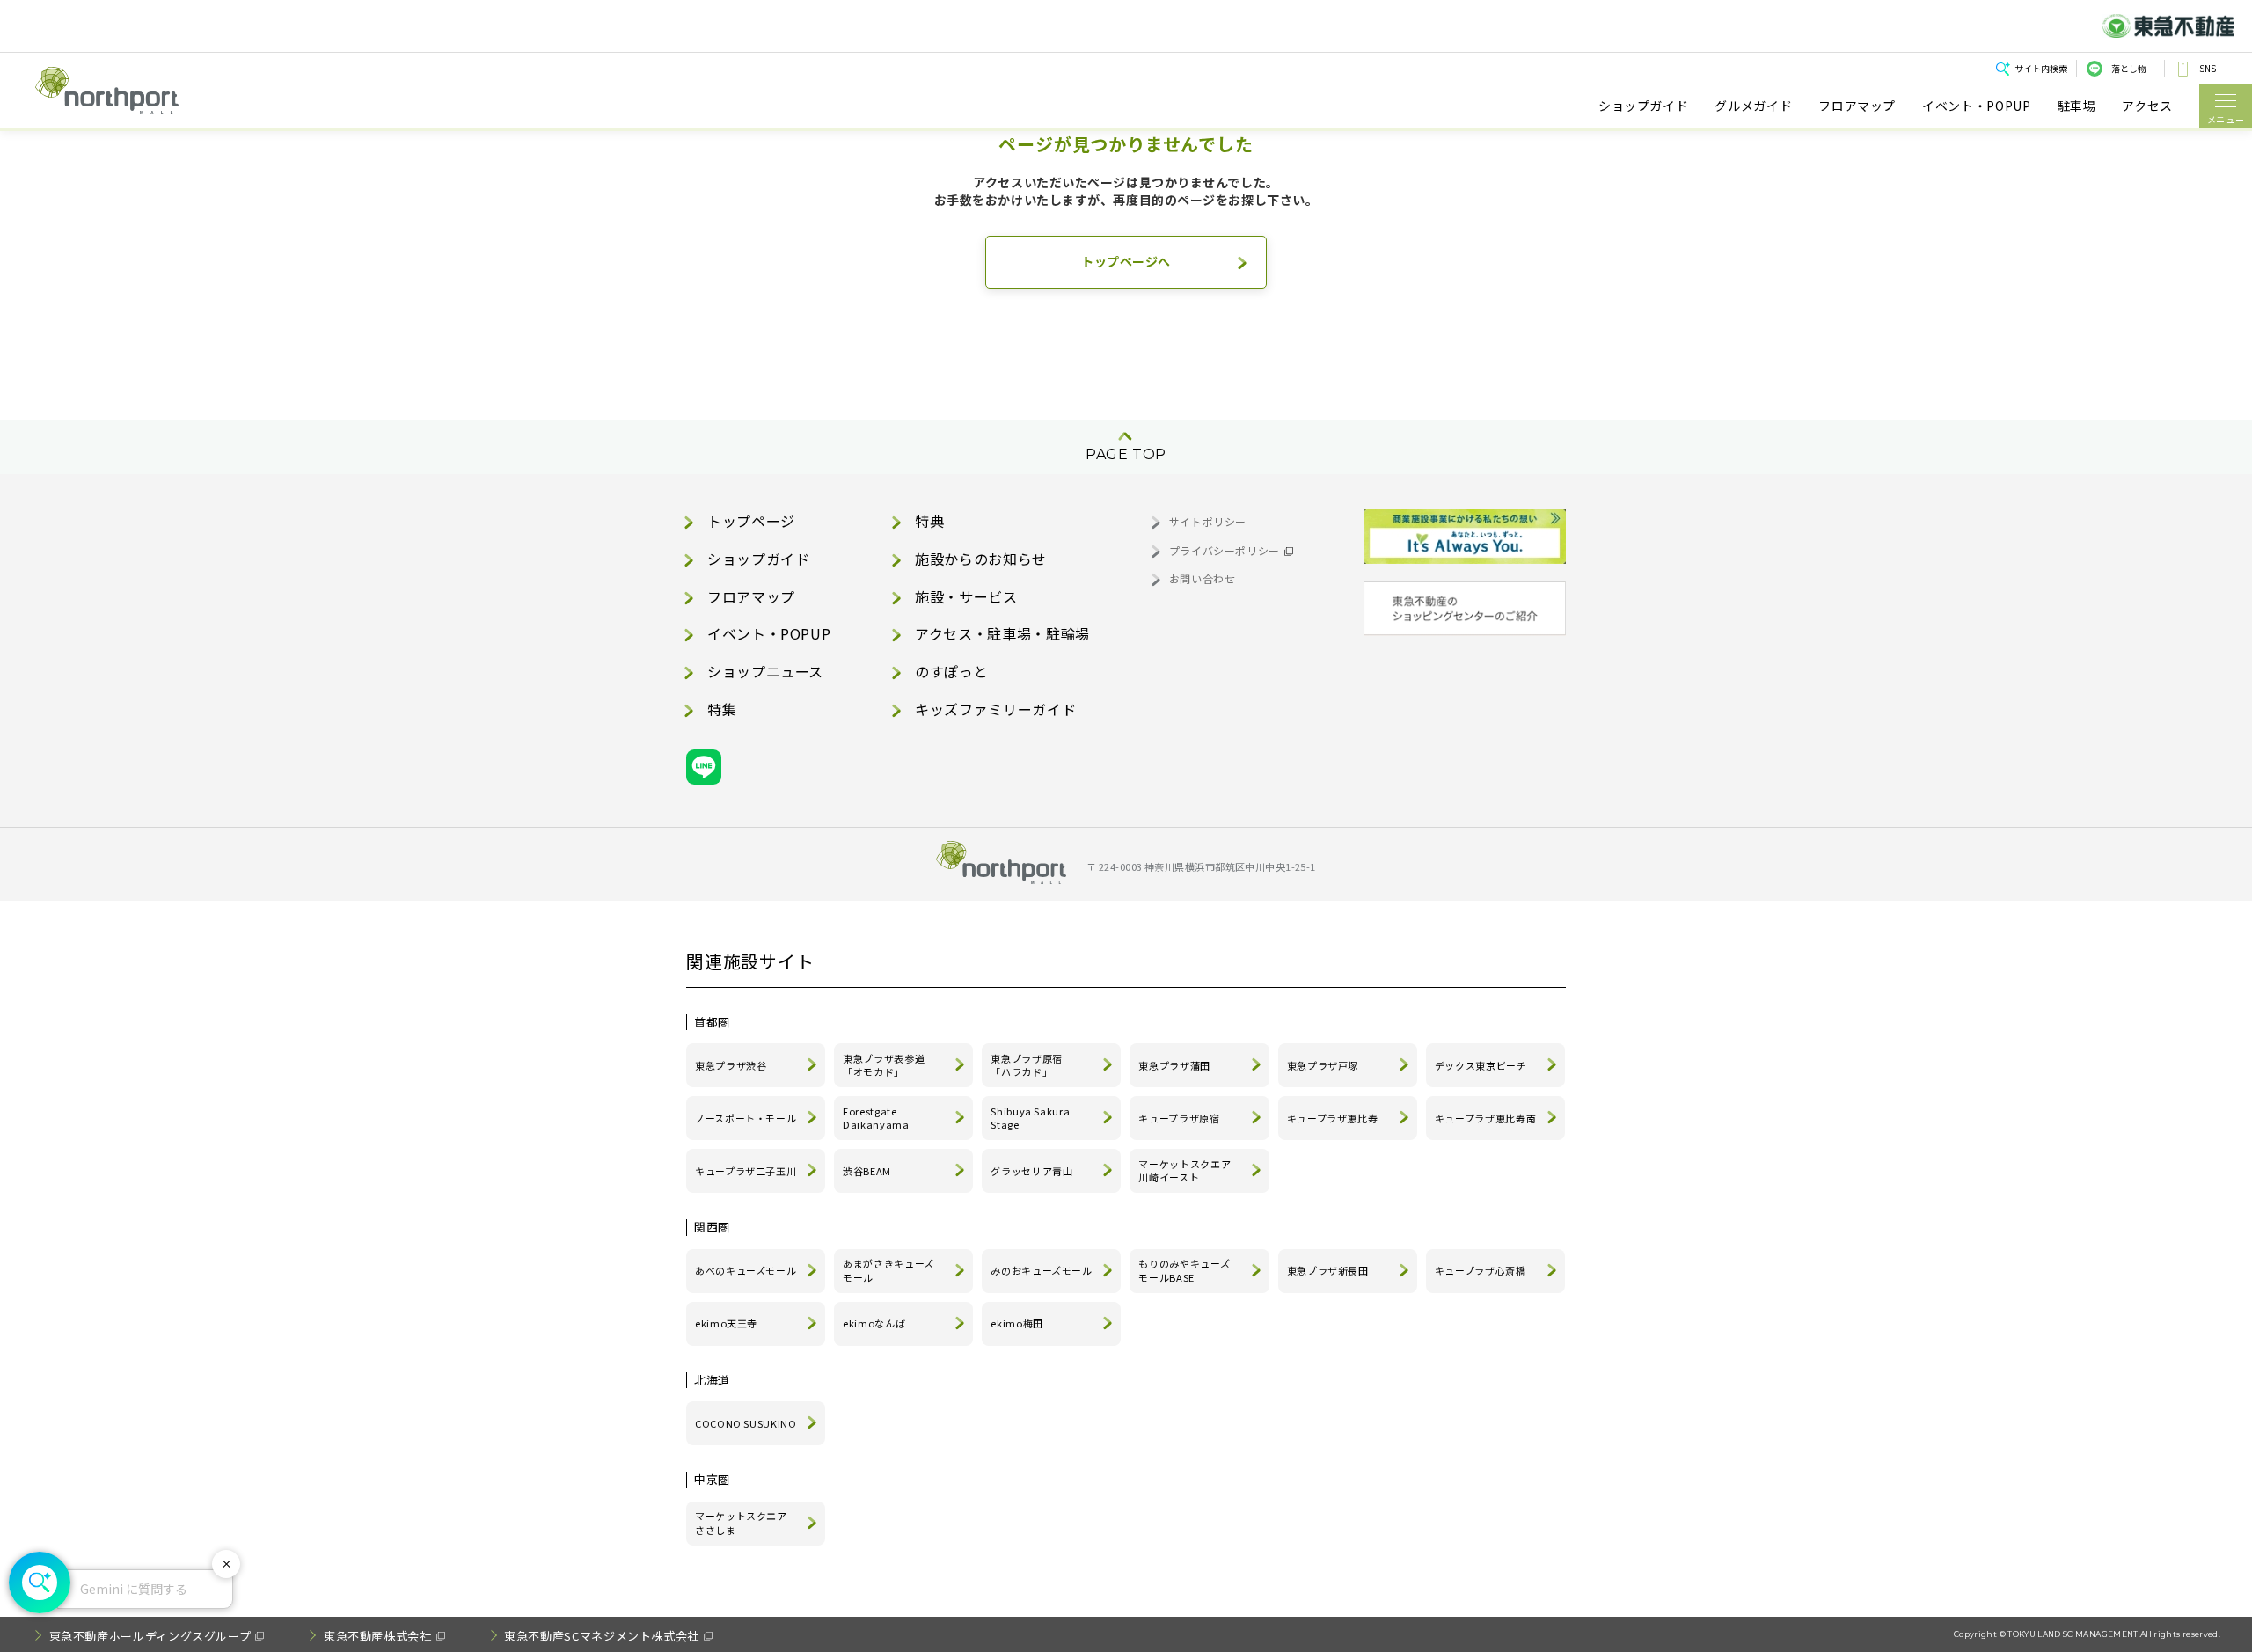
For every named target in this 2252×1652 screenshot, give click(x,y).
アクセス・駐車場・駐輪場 (1002, 633)
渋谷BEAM (867, 1171)
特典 (929, 521)
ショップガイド (1643, 106)
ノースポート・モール (746, 1118)
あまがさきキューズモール (888, 1270)
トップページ (751, 521)
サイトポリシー (1208, 521)
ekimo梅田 (1016, 1323)
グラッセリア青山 (1031, 1171)
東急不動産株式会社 (378, 1636)
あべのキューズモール (746, 1270)
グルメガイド (1753, 106)
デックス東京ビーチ (1481, 1065)
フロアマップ (1857, 106)
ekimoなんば (874, 1323)
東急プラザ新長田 (1328, 1270)
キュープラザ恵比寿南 (1485, 1118)
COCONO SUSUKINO (746, 1423)
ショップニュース (765, 671)
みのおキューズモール (1041, 1270)
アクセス (2147, 106)
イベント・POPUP (1976, 106)
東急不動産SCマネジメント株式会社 (602, 1636)
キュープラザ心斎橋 (1481, 1270)
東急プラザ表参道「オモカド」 (884, 1065)
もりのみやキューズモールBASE (1184, 1270)
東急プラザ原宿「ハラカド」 (1026, 1065)
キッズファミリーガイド (995, 709)
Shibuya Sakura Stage (1030, 1118)
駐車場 (2077, 106)
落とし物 (2129, 68)
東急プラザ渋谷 (731, 1065)
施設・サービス (966, 596)
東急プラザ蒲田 (1174, 1065)
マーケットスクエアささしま (741, 1523)
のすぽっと (951, 671)
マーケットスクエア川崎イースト (1184, 1171)
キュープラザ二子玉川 (746, 1171)
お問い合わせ (1203, 578)
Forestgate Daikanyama (876, 1118)
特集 (722, 709)
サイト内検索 (2041, 68)
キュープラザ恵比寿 (1333, 1118)
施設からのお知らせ (981, 559)
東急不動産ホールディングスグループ (150, 1636)
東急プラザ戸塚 (1323, 1065)
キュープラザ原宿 (1179, 1118)
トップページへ (1126, 261)
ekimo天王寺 (726, 1323)
